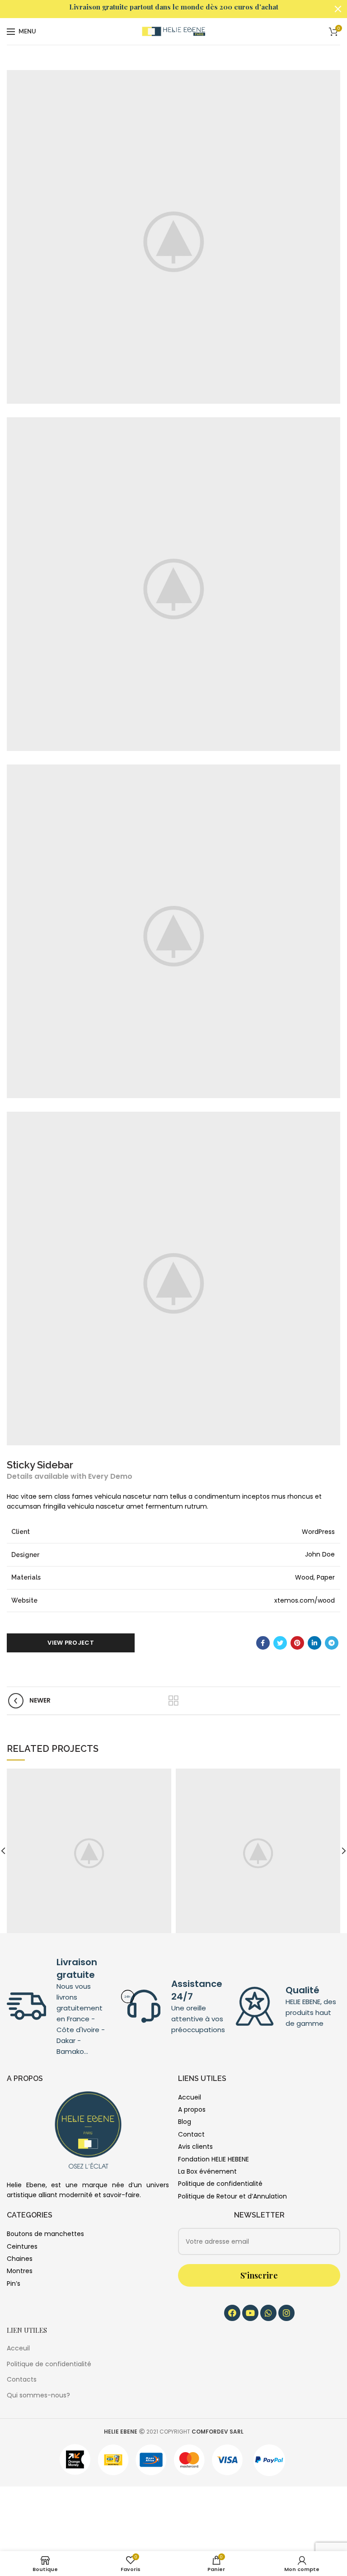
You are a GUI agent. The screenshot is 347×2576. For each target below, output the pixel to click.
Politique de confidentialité (220, 2184)
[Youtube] (250, 2313)
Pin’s (14, 2283)
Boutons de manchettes (45, 2234)
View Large (164, 1775)
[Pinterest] (297, 1643)
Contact (191, 2134)
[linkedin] (314, 1643)
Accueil (190, 2097)
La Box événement (207, 2171)
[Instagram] (286, 2313)
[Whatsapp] (268, 2313)
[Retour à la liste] (173, 1701)
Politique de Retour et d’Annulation (232, 2196)
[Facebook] (263, 1643)
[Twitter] (280, 1643)
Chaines (20, 2259)
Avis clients (195, 2147)
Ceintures (22, 2246)
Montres (20, 2271)
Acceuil (18, 2348)
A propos (192, 2109)
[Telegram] (332, 1643)
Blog (185, 2122)
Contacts (22, 2379)
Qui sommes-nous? (38, 2395)
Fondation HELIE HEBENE (213, 2159)
